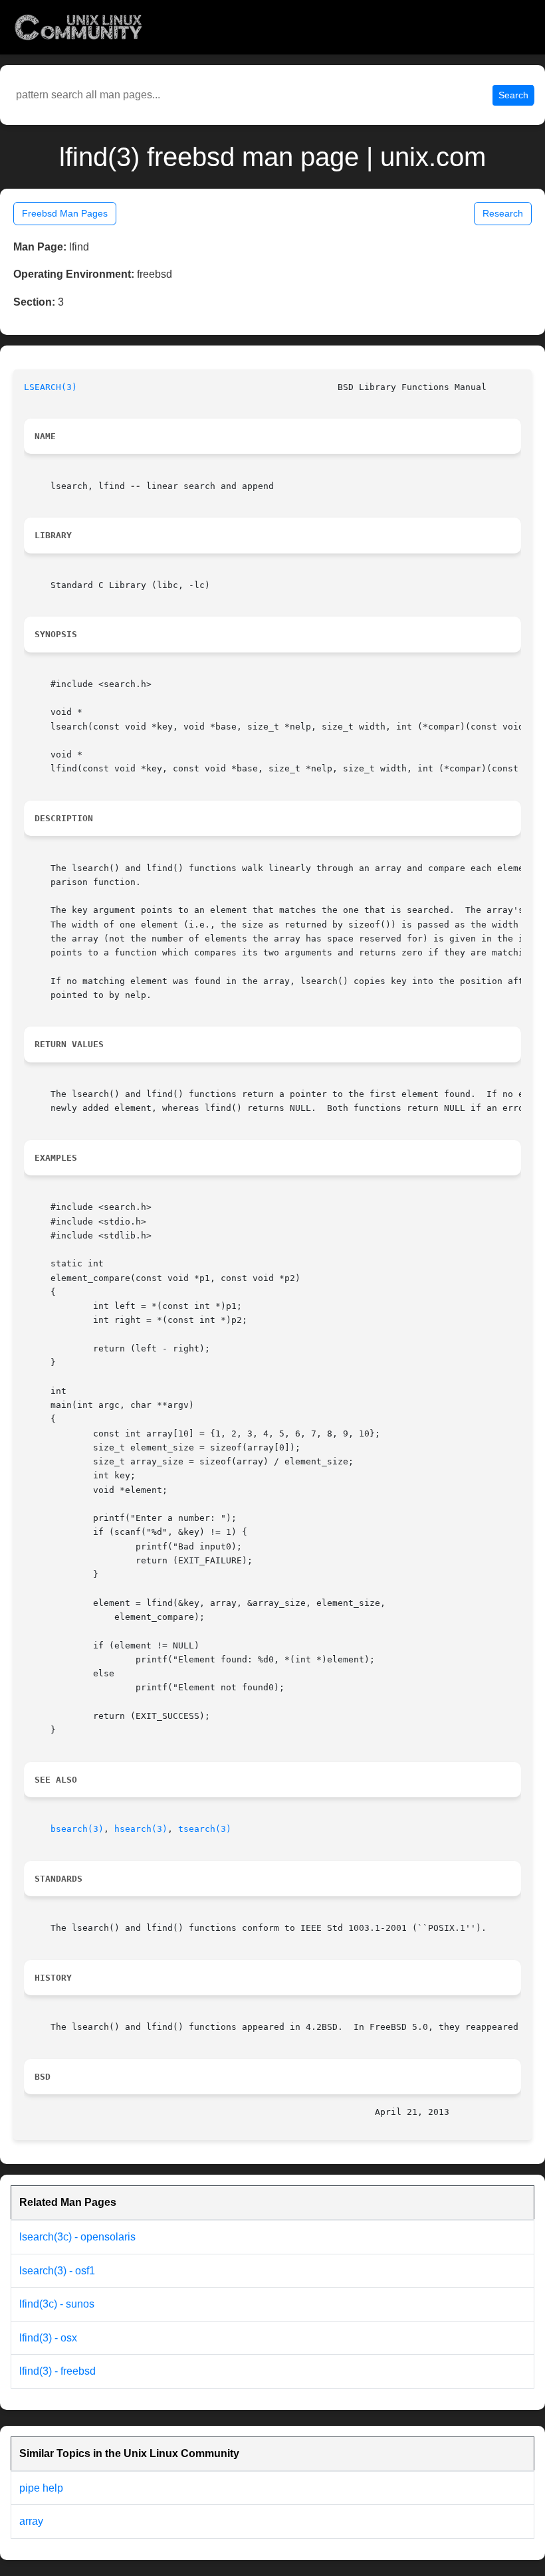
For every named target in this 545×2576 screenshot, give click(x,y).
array (31, 2521)
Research (503, 213)
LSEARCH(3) (51, 387)
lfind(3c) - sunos (57, 2304)
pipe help (41, 2488)
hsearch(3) (141, 1829)
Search (513, 95)
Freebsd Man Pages (65, 213)
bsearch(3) (77, 1829)
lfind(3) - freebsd (57, 2371)
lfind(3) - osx (48, 2338)
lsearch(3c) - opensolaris (77, 2237)
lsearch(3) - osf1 (57, 2271)
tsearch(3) (205, 1829)
